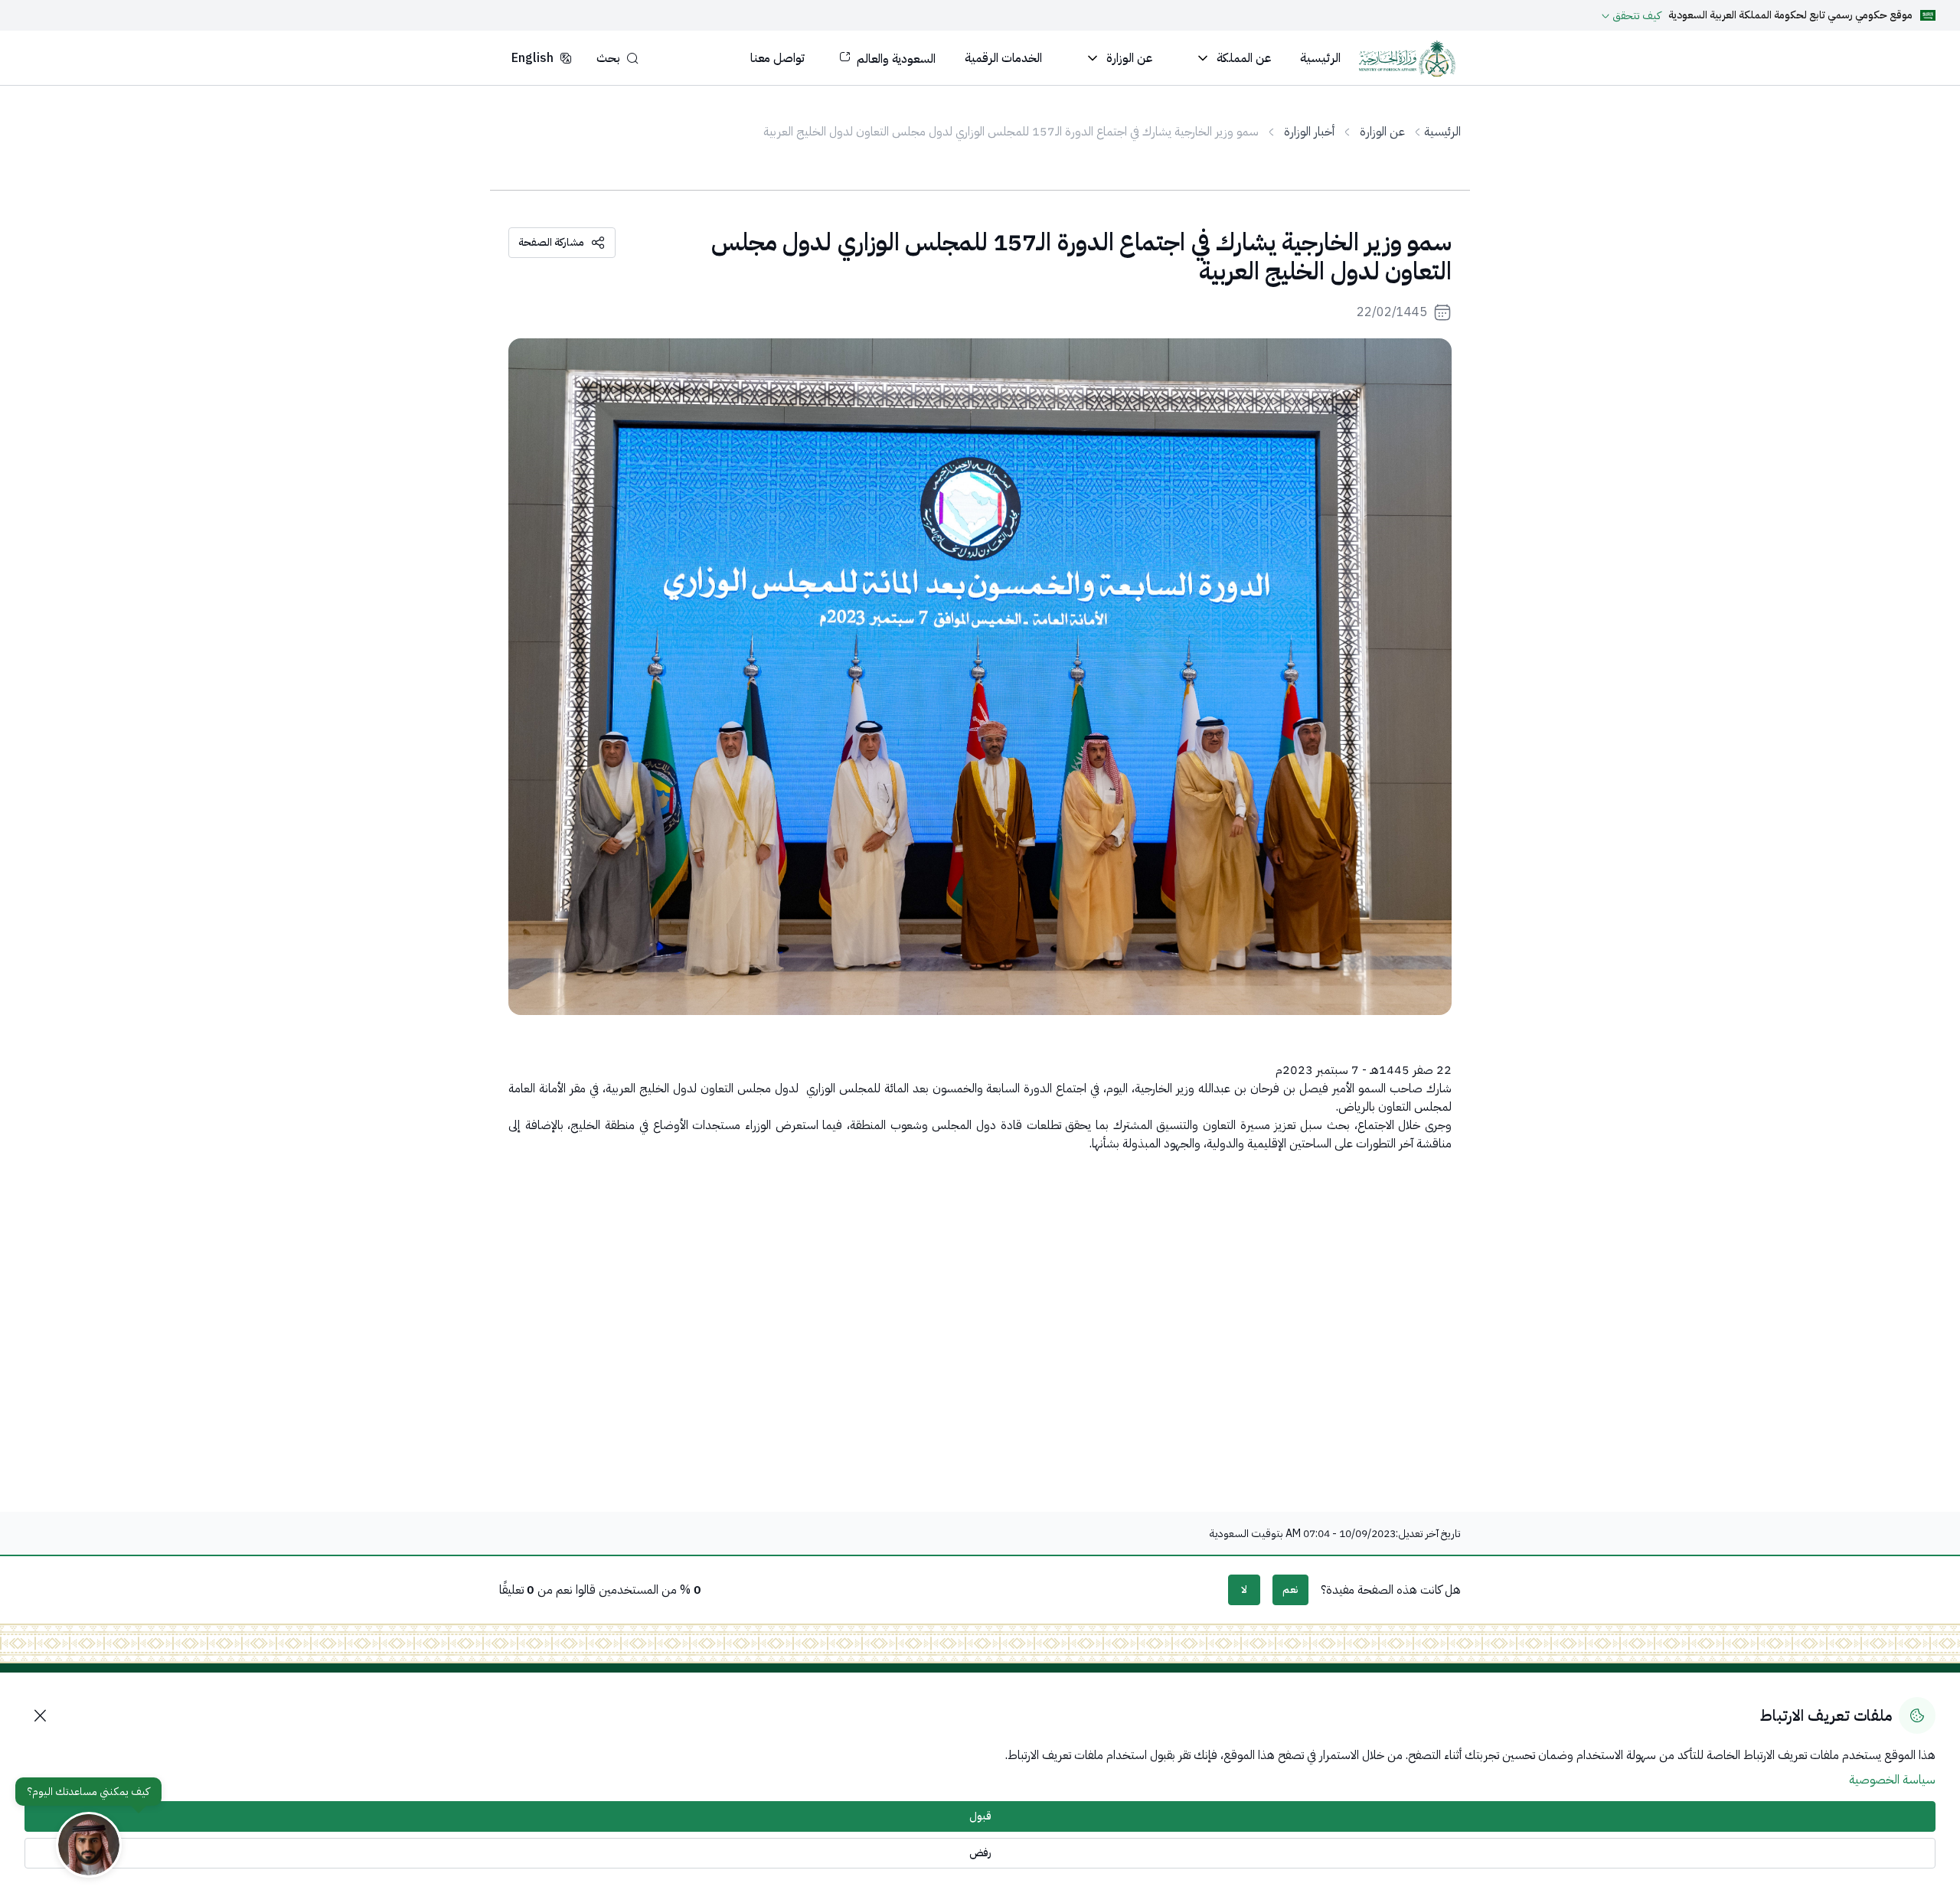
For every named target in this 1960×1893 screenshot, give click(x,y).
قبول (980, 1816)
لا (1244, 1589)
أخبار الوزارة (1309, 132)
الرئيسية (1442, 132)
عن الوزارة (1382, 132)
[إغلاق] (40, 1715)
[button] (617, 58)
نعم (1290, 1589)
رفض (980, 1853)
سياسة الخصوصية (1892, 1780)
